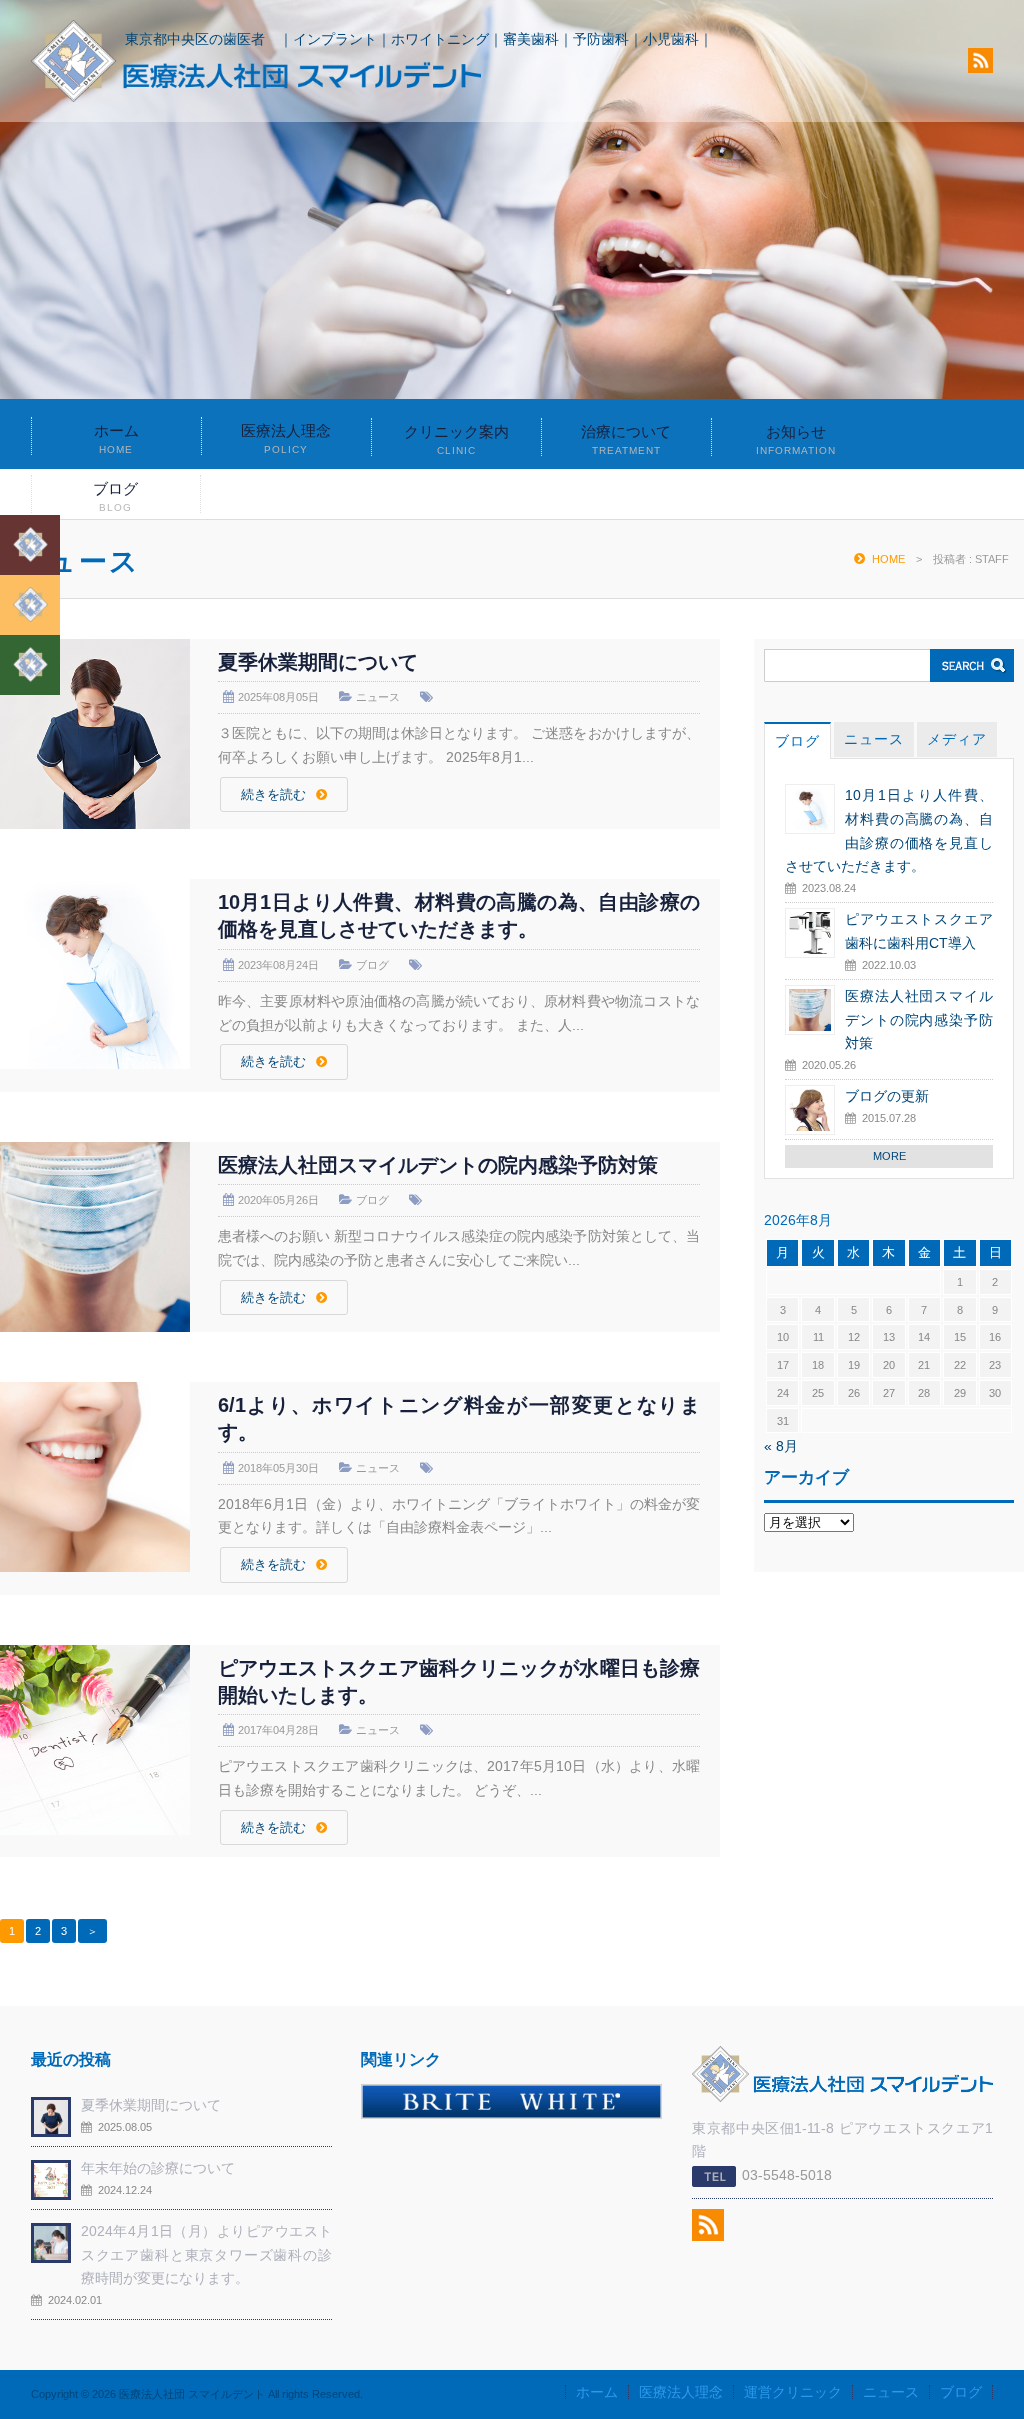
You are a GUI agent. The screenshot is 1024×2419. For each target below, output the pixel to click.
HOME (888, 559)
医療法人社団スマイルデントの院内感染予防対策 (438, 1165)
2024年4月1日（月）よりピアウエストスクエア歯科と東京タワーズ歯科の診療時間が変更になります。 (206, 2255)
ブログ (115, 496)
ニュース (378, 697)
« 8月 (781, 1446)
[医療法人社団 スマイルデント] (256, 97)
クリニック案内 (456, 439)
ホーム (116, 438)
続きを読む (273, 795)
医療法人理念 (286, 438)
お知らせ (796, 439)
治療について (626, 439)
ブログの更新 (887, 1096)
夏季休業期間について (318, 662)
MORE (889, 1156)
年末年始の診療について (158, 2168)
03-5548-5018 (787, 2175)
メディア (957, 739)
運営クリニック (793, 2392)
